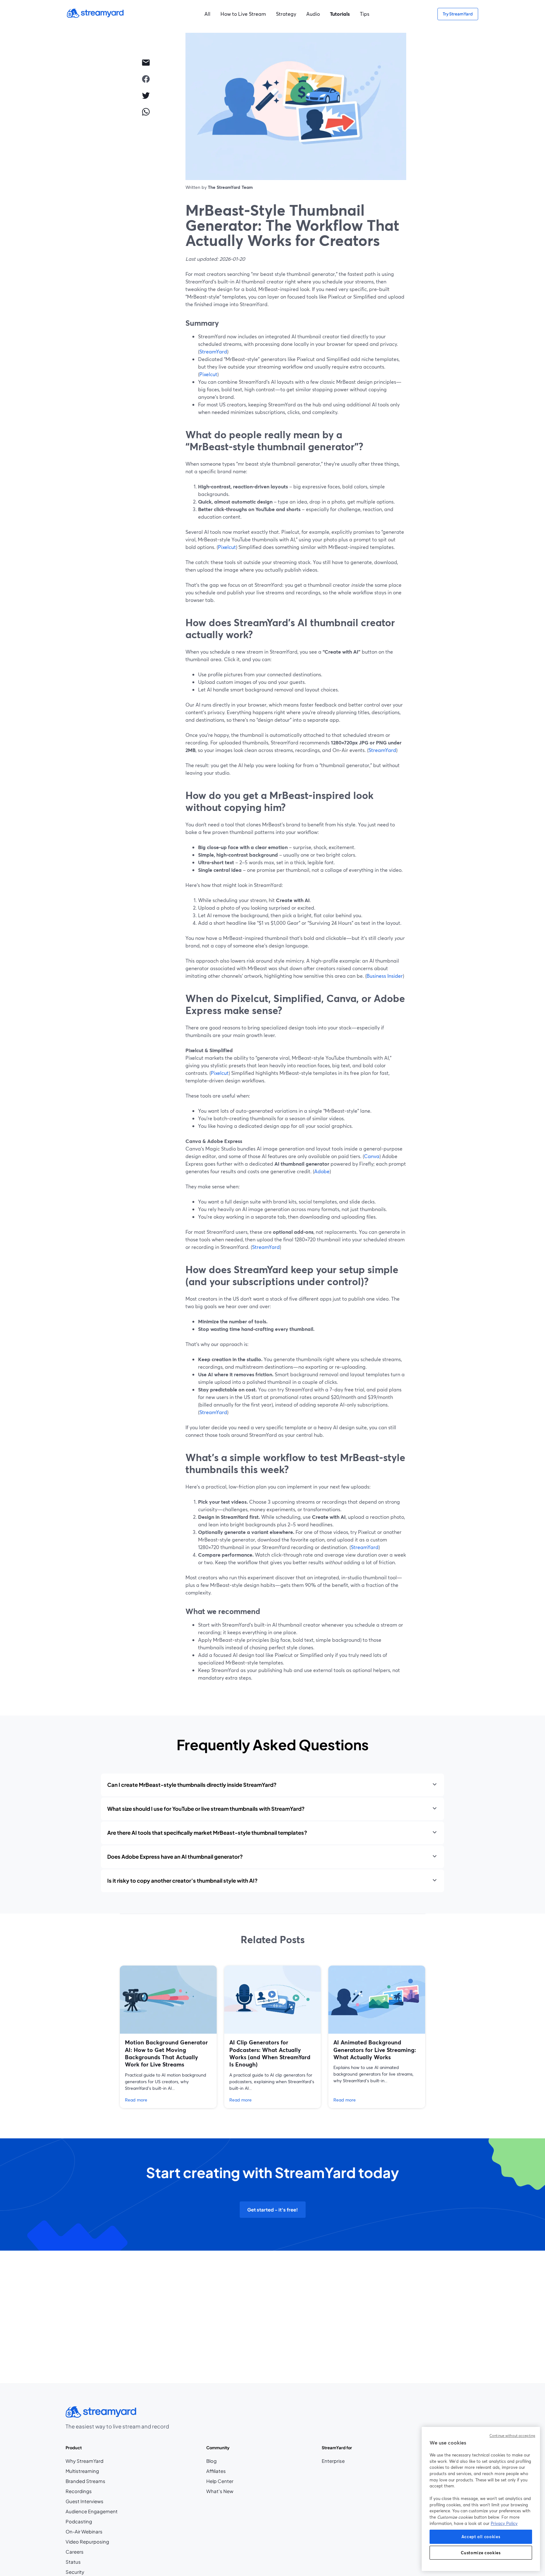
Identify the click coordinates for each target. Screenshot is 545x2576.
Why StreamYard (85, 2461)
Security (75, 2572)
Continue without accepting (512, 2436)
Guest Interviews (85, 2501)
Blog (220, 2461)
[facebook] (146, 79)
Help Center (220, 2481)
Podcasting (79, 2521)
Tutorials (340, 14)
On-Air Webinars (84, 2532)
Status (73, 2562)
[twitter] (146, 95)
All (207, 14)
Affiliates (220, 2471)
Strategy (286, 14)
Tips (365, 14)
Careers (87, 2552)
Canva (372, 1156)
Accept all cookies (481, 2537)
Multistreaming (82, 2471)
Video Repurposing (87, 2542)
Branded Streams (85, 2481)
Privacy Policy (504, 2523)
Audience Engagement (92, 2511)
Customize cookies (481, 2553)
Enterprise (333, 2461)
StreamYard (213, 351)
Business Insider (385, 976)
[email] (146, 62)
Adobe (322, 1171)
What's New (220, 2491)
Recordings (79, 2491)
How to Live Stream (243, 14)
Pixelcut (208, 374)
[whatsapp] (146, 112)
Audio (313, 14)
